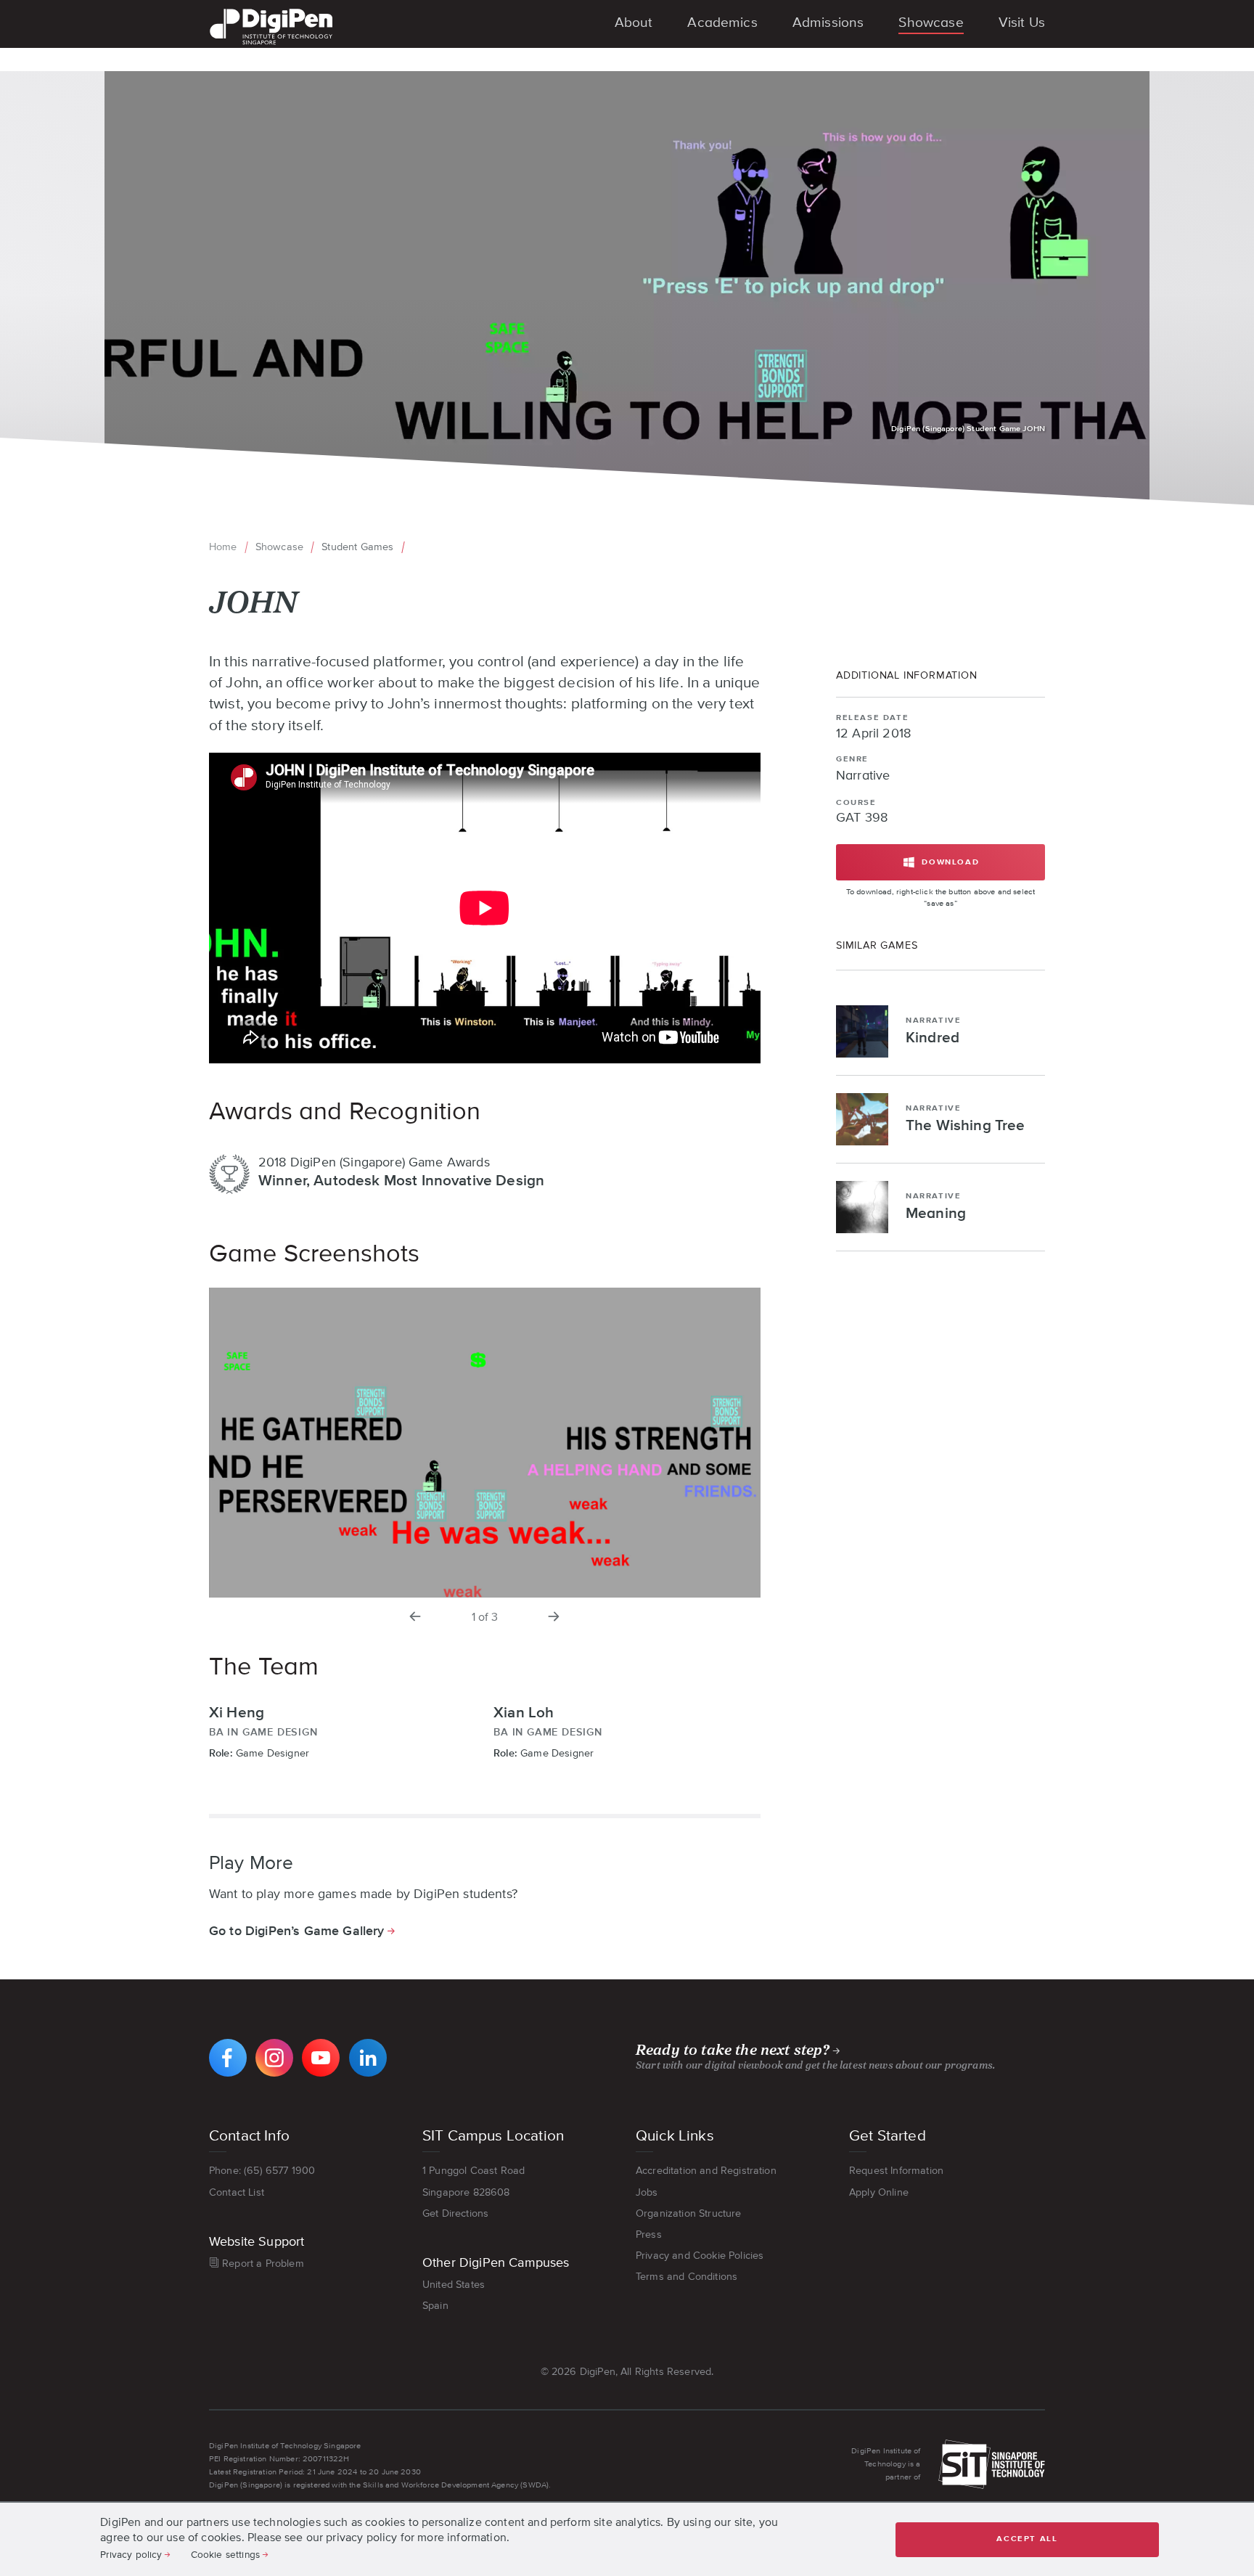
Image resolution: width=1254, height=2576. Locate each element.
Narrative (863, 776)
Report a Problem (263, 2263)
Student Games (357, 547)
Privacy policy (131, 2554)
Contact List (237, 2192)
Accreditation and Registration (706, 2170)
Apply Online (879, 2192)
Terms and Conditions (687, 2276)
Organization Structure (689, 2213)
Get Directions (455, 2213)
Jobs (647, 2192)
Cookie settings (225, 2554)
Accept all (1027, 2539)
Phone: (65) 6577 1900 (262, 2170)
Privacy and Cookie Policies (700, 2255)
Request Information (896, 2170)
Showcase (279, 547)
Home (223, 547)
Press (649, 2234)
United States (454, 2284)
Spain (435, 2305)
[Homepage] (271, 10)
